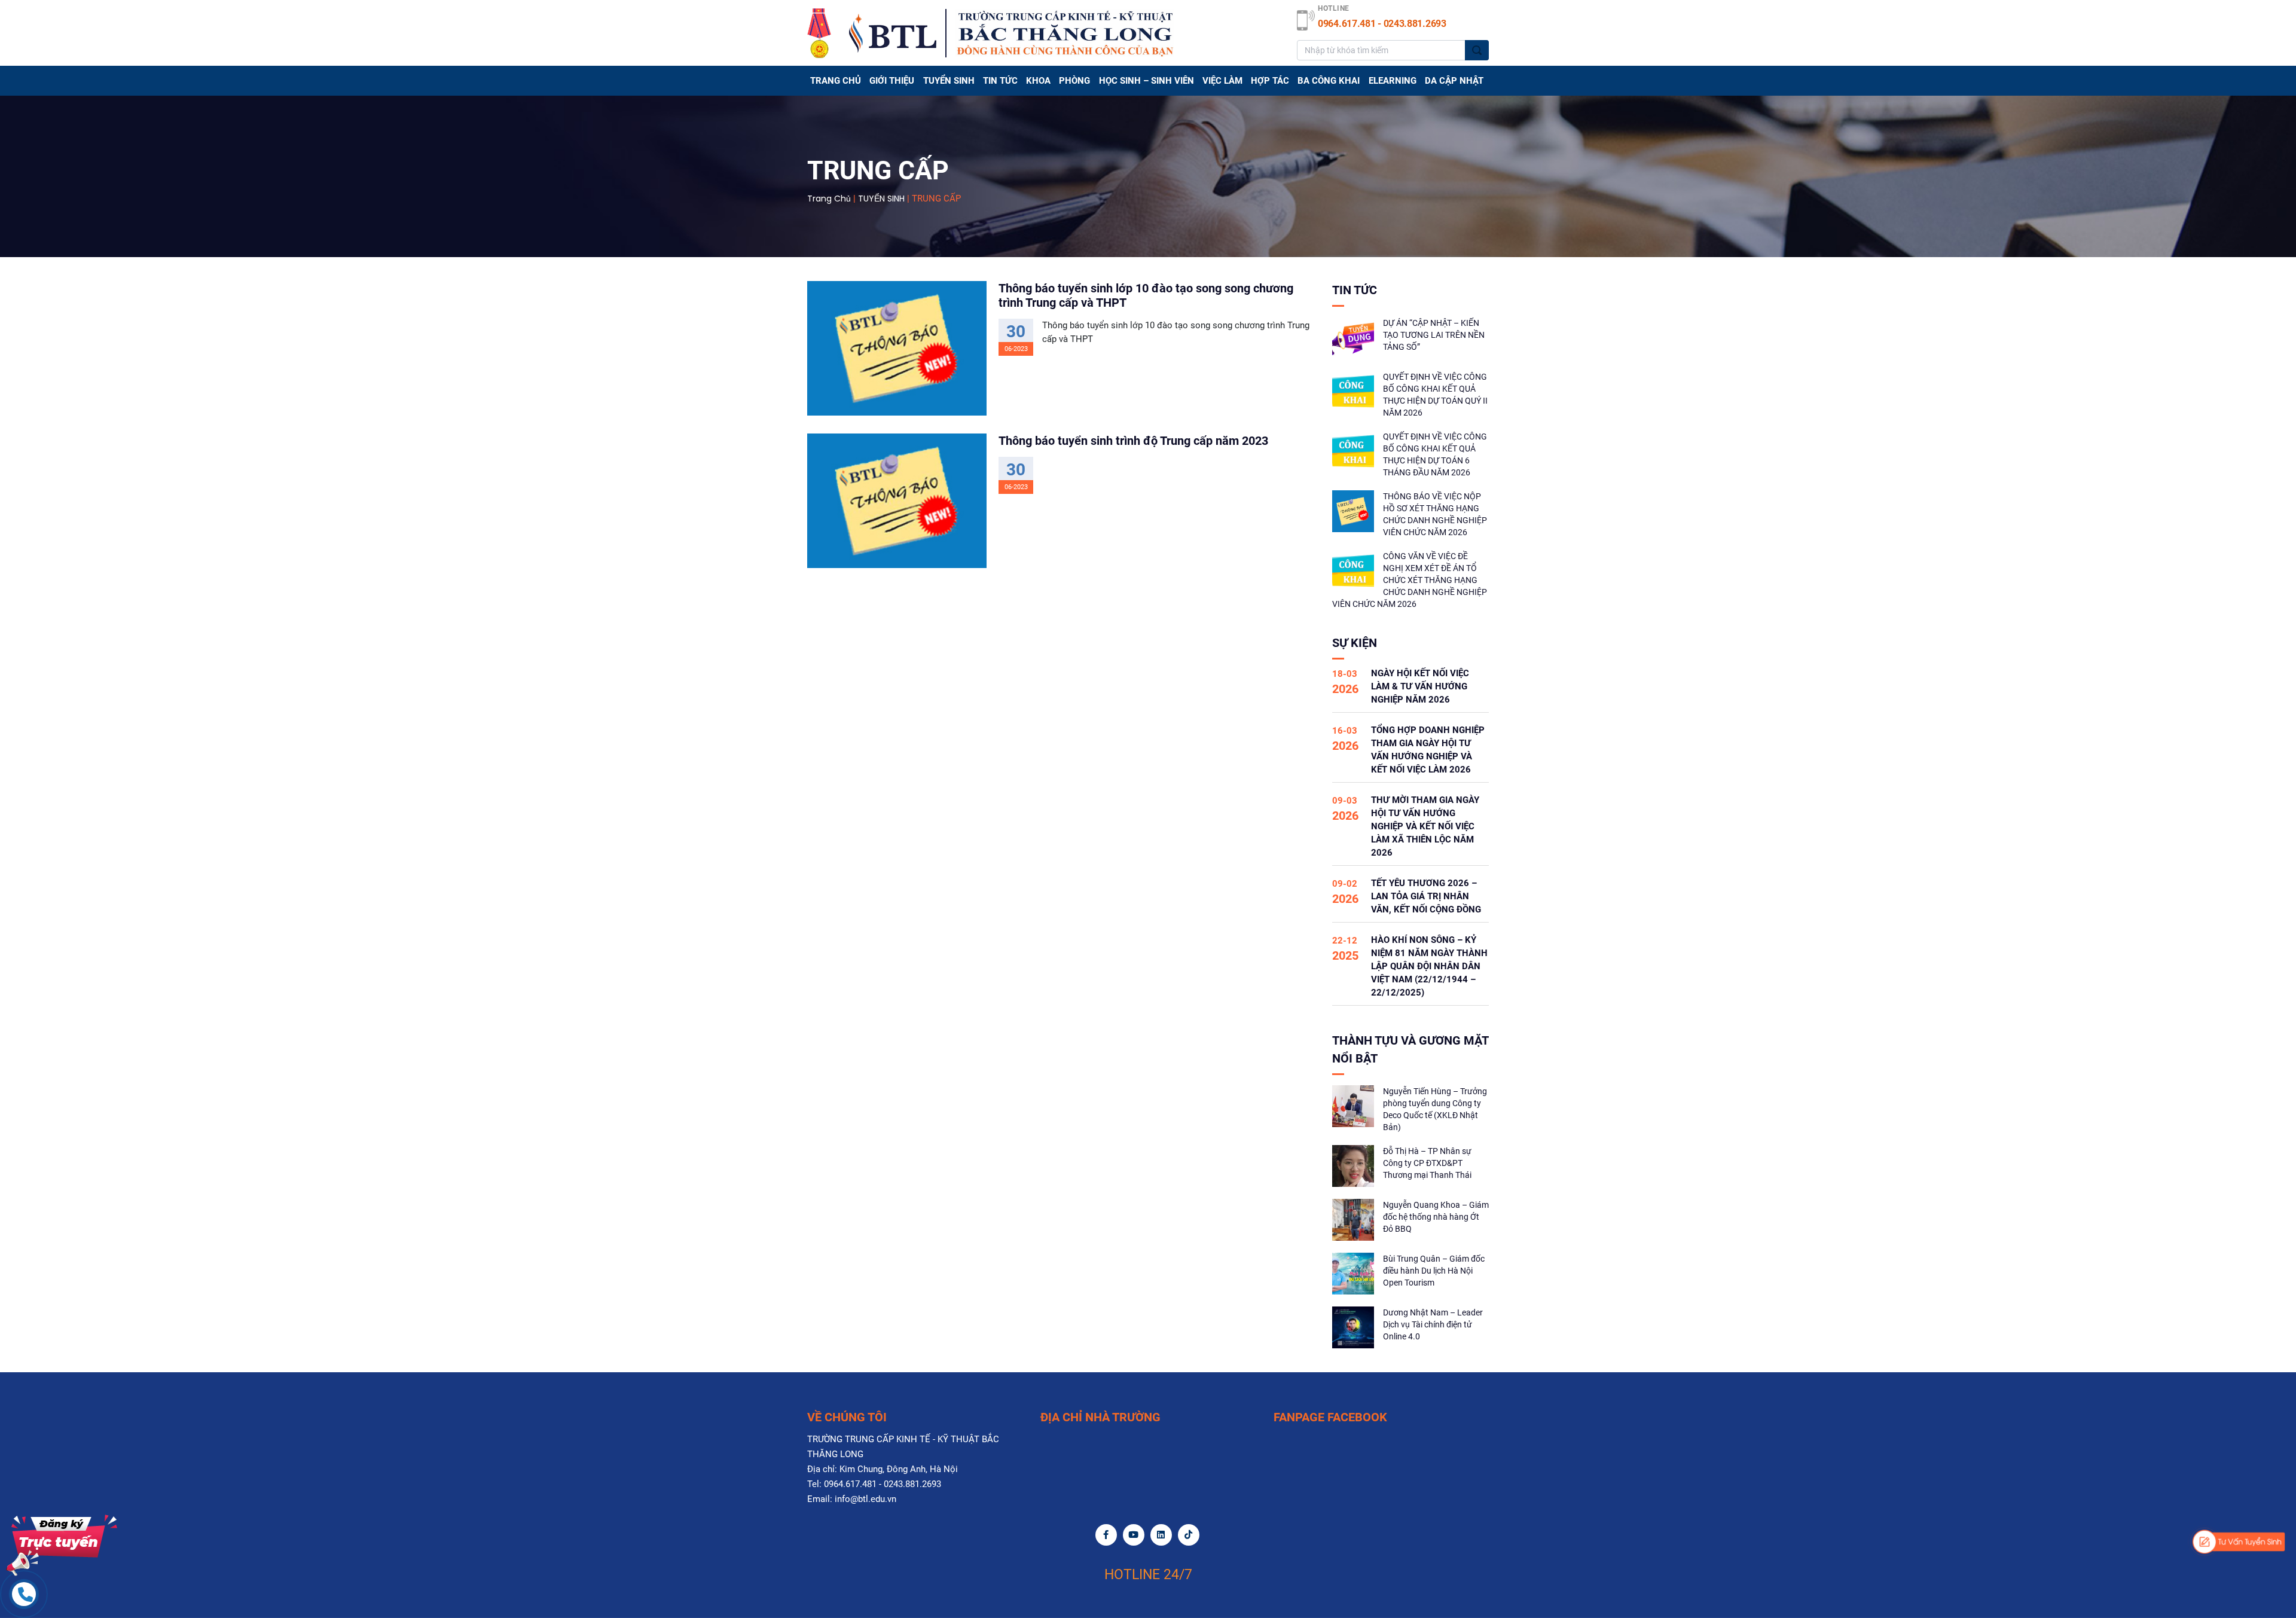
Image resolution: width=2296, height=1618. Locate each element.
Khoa (1038, 81)
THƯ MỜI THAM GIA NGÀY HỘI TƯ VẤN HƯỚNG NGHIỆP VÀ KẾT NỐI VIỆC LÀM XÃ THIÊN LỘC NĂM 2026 (1425, 826)
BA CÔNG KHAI (1329, 81)
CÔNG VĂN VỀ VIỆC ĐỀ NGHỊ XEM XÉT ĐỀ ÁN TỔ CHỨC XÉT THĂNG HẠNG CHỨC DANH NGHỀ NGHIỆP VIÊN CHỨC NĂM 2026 (1410, 580)
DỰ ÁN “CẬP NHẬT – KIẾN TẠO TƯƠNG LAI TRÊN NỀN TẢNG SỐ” (1434, 335)
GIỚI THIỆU (892, 81)
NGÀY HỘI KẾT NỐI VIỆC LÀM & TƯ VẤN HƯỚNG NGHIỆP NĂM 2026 (1420, 686)
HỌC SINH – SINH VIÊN (1147, 81)
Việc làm (1222, 81)
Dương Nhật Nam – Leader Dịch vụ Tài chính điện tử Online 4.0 (1433, 1324)
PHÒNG (1074, 81)
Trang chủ (836, 81)
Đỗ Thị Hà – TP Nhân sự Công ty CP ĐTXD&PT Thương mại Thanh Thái (1427, 1163)
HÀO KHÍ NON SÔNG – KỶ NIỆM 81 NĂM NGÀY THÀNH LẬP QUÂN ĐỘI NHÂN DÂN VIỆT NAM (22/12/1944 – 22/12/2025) (1429, 966)
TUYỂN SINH (949, 81)
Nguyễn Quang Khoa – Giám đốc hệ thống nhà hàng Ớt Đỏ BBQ (1436, 1217)
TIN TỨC (1000, 81)
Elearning (1393, 81)
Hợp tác (1270, 81)
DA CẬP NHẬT (1454, 81)
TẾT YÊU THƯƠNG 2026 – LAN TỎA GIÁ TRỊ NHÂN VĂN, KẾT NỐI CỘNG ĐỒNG (1426, 896)
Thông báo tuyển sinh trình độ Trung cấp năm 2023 (1133, 441)
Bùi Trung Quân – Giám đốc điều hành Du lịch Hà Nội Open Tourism (1434, 1271)
